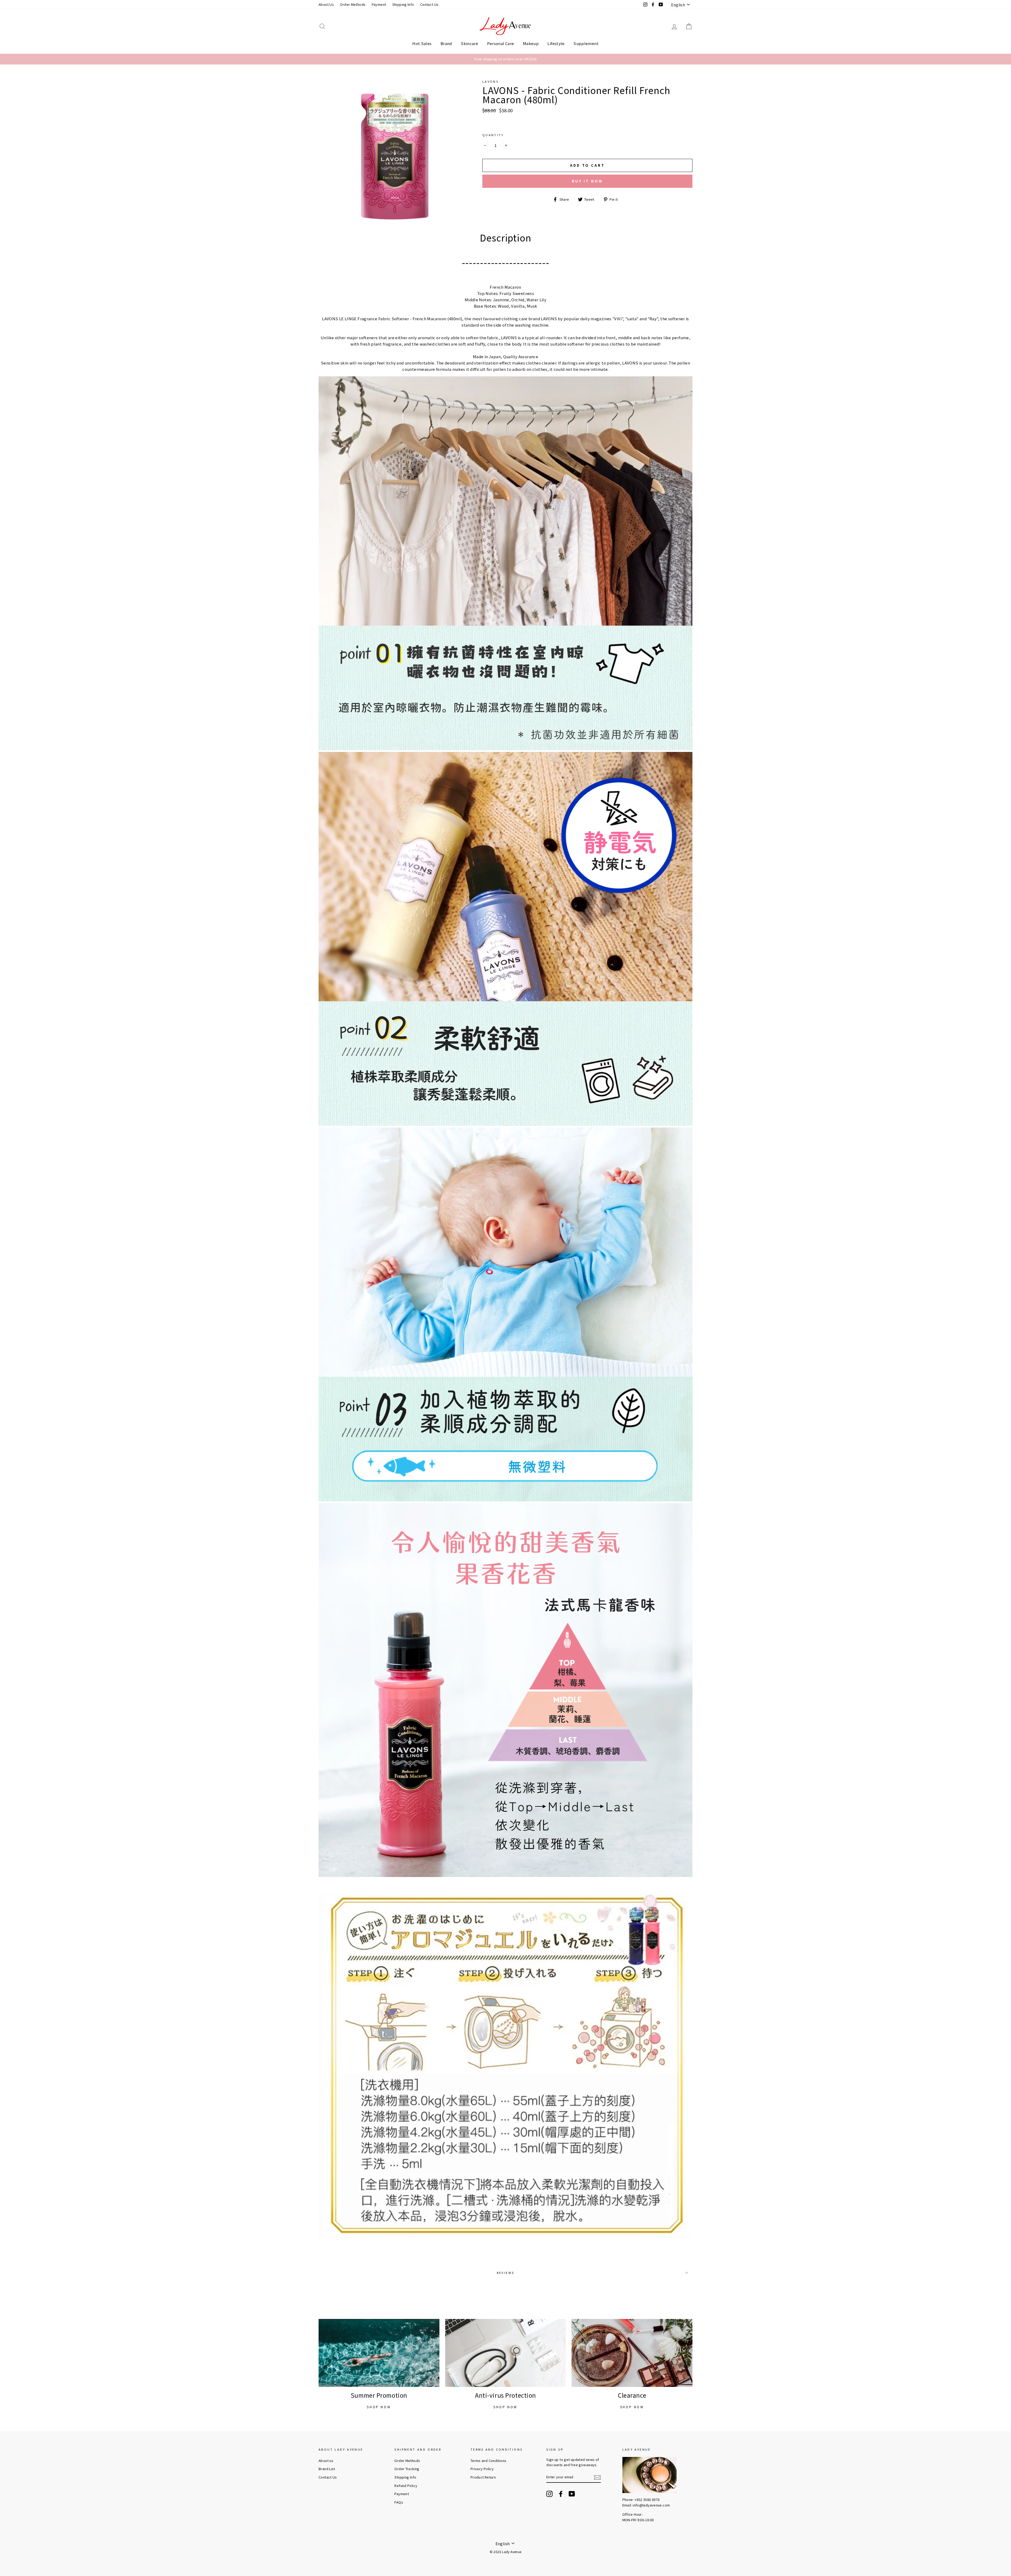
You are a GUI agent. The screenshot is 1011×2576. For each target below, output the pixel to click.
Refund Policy (406, 2486)
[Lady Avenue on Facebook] (561, 2494)
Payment (379, 4)
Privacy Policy (482, 2469)
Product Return (483, 2477)
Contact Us (429, 4)
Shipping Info (403, 4)
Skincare (469, 43)
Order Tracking (407, 2469)
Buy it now (587, 181)
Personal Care (501, 43)
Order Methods (353, 4)
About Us (326, 4)
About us (326, 2461)
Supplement (586, 43)
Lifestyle (556, 43)
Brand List (327, 2469)
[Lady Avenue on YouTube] (572, 2494)
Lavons (490, 81)
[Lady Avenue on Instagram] (549, 2494)
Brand (446, 43)
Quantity (493, 135)
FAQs (399, 2502)
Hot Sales (422, 43)
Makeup (531, 43)
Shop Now (379, 2407)
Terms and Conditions (489, 2461)
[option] (506, 59)
